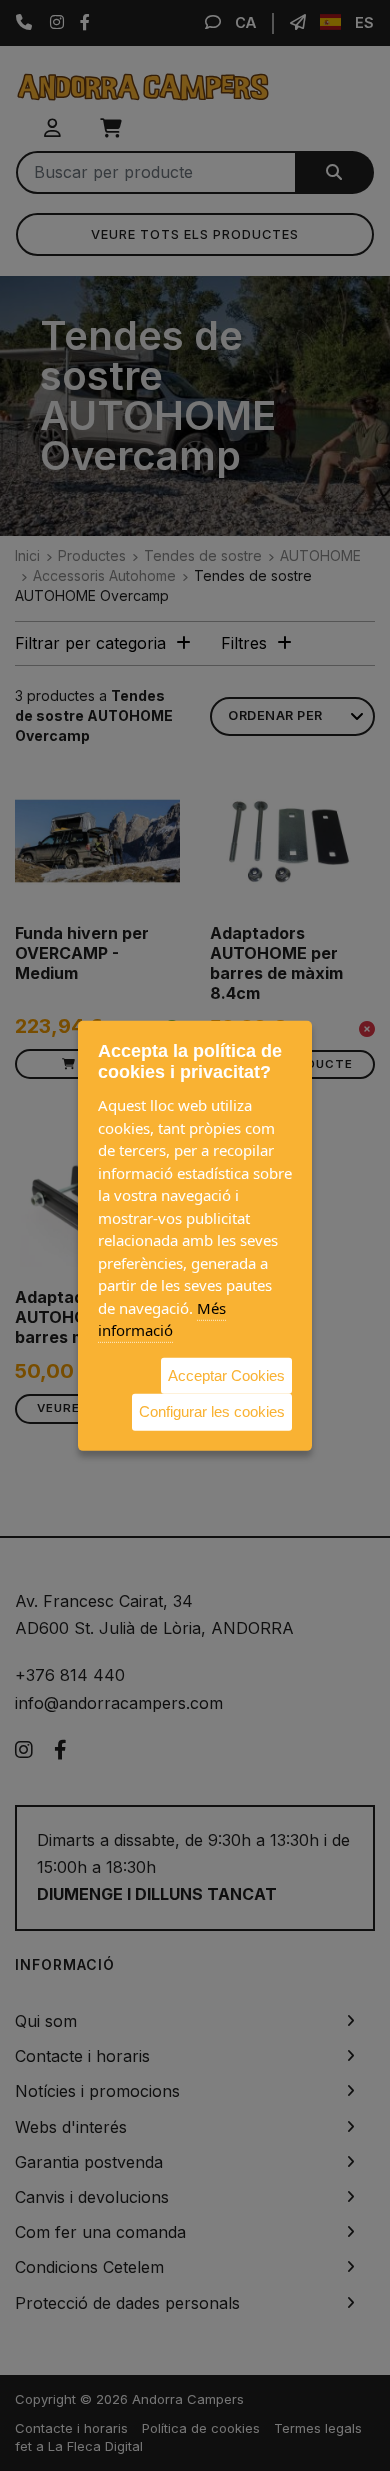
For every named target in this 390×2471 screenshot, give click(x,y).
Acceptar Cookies (226, 1374)
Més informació (162, 1318)
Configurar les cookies (212, 1411)
